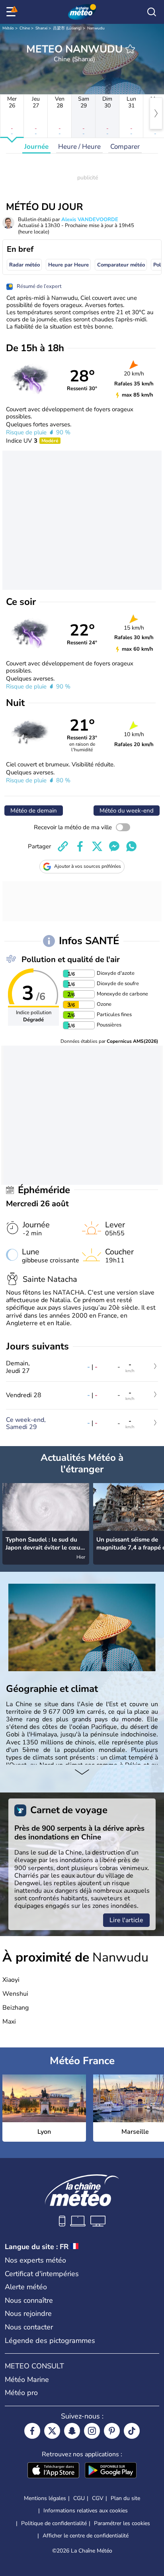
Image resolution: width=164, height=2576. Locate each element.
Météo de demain (34, 811)
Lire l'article (126, 1920)
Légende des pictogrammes (50, 2341)
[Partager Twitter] (97, 846)
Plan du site (125, 2498)
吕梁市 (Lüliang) (67, 28)
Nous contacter (29, 2327)
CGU (79, 2498)
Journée (36, 147)
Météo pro (21, 2393)
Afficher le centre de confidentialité (86, 2536)
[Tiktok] (132, 2431)
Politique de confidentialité (54, 2523)
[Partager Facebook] (80, 846)
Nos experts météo (35, 2260)
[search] (152, 12)
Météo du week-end (127, 811)
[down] (82, 1773)
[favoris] (130, 49)
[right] (156, 113)
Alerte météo (26, 2287)
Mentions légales (45, 2498)
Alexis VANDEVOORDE (90, 220)
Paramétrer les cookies (122, 2524)
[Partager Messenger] (114, 846)
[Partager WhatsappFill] (131, 846)
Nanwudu (96, 28)
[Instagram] (92, 2431)
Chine (25, 28)
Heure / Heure (79, 147)
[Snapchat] (72, 2431)
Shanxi (41, 28)
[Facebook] (32, 2431)
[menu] (12, 12)
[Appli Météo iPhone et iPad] (53, 2471)
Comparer (125, 147)
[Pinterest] (112, 2431)
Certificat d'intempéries (42, 2274)
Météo (8, 28)
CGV (98, 2498)
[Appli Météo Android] (111, 2471)
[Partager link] (63, 846)
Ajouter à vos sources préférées (88, 866)
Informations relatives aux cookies (86, 2511)
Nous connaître (29, 2300)
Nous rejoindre (28, 2314)
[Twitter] (52, 2431)
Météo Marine (27, 2380)
